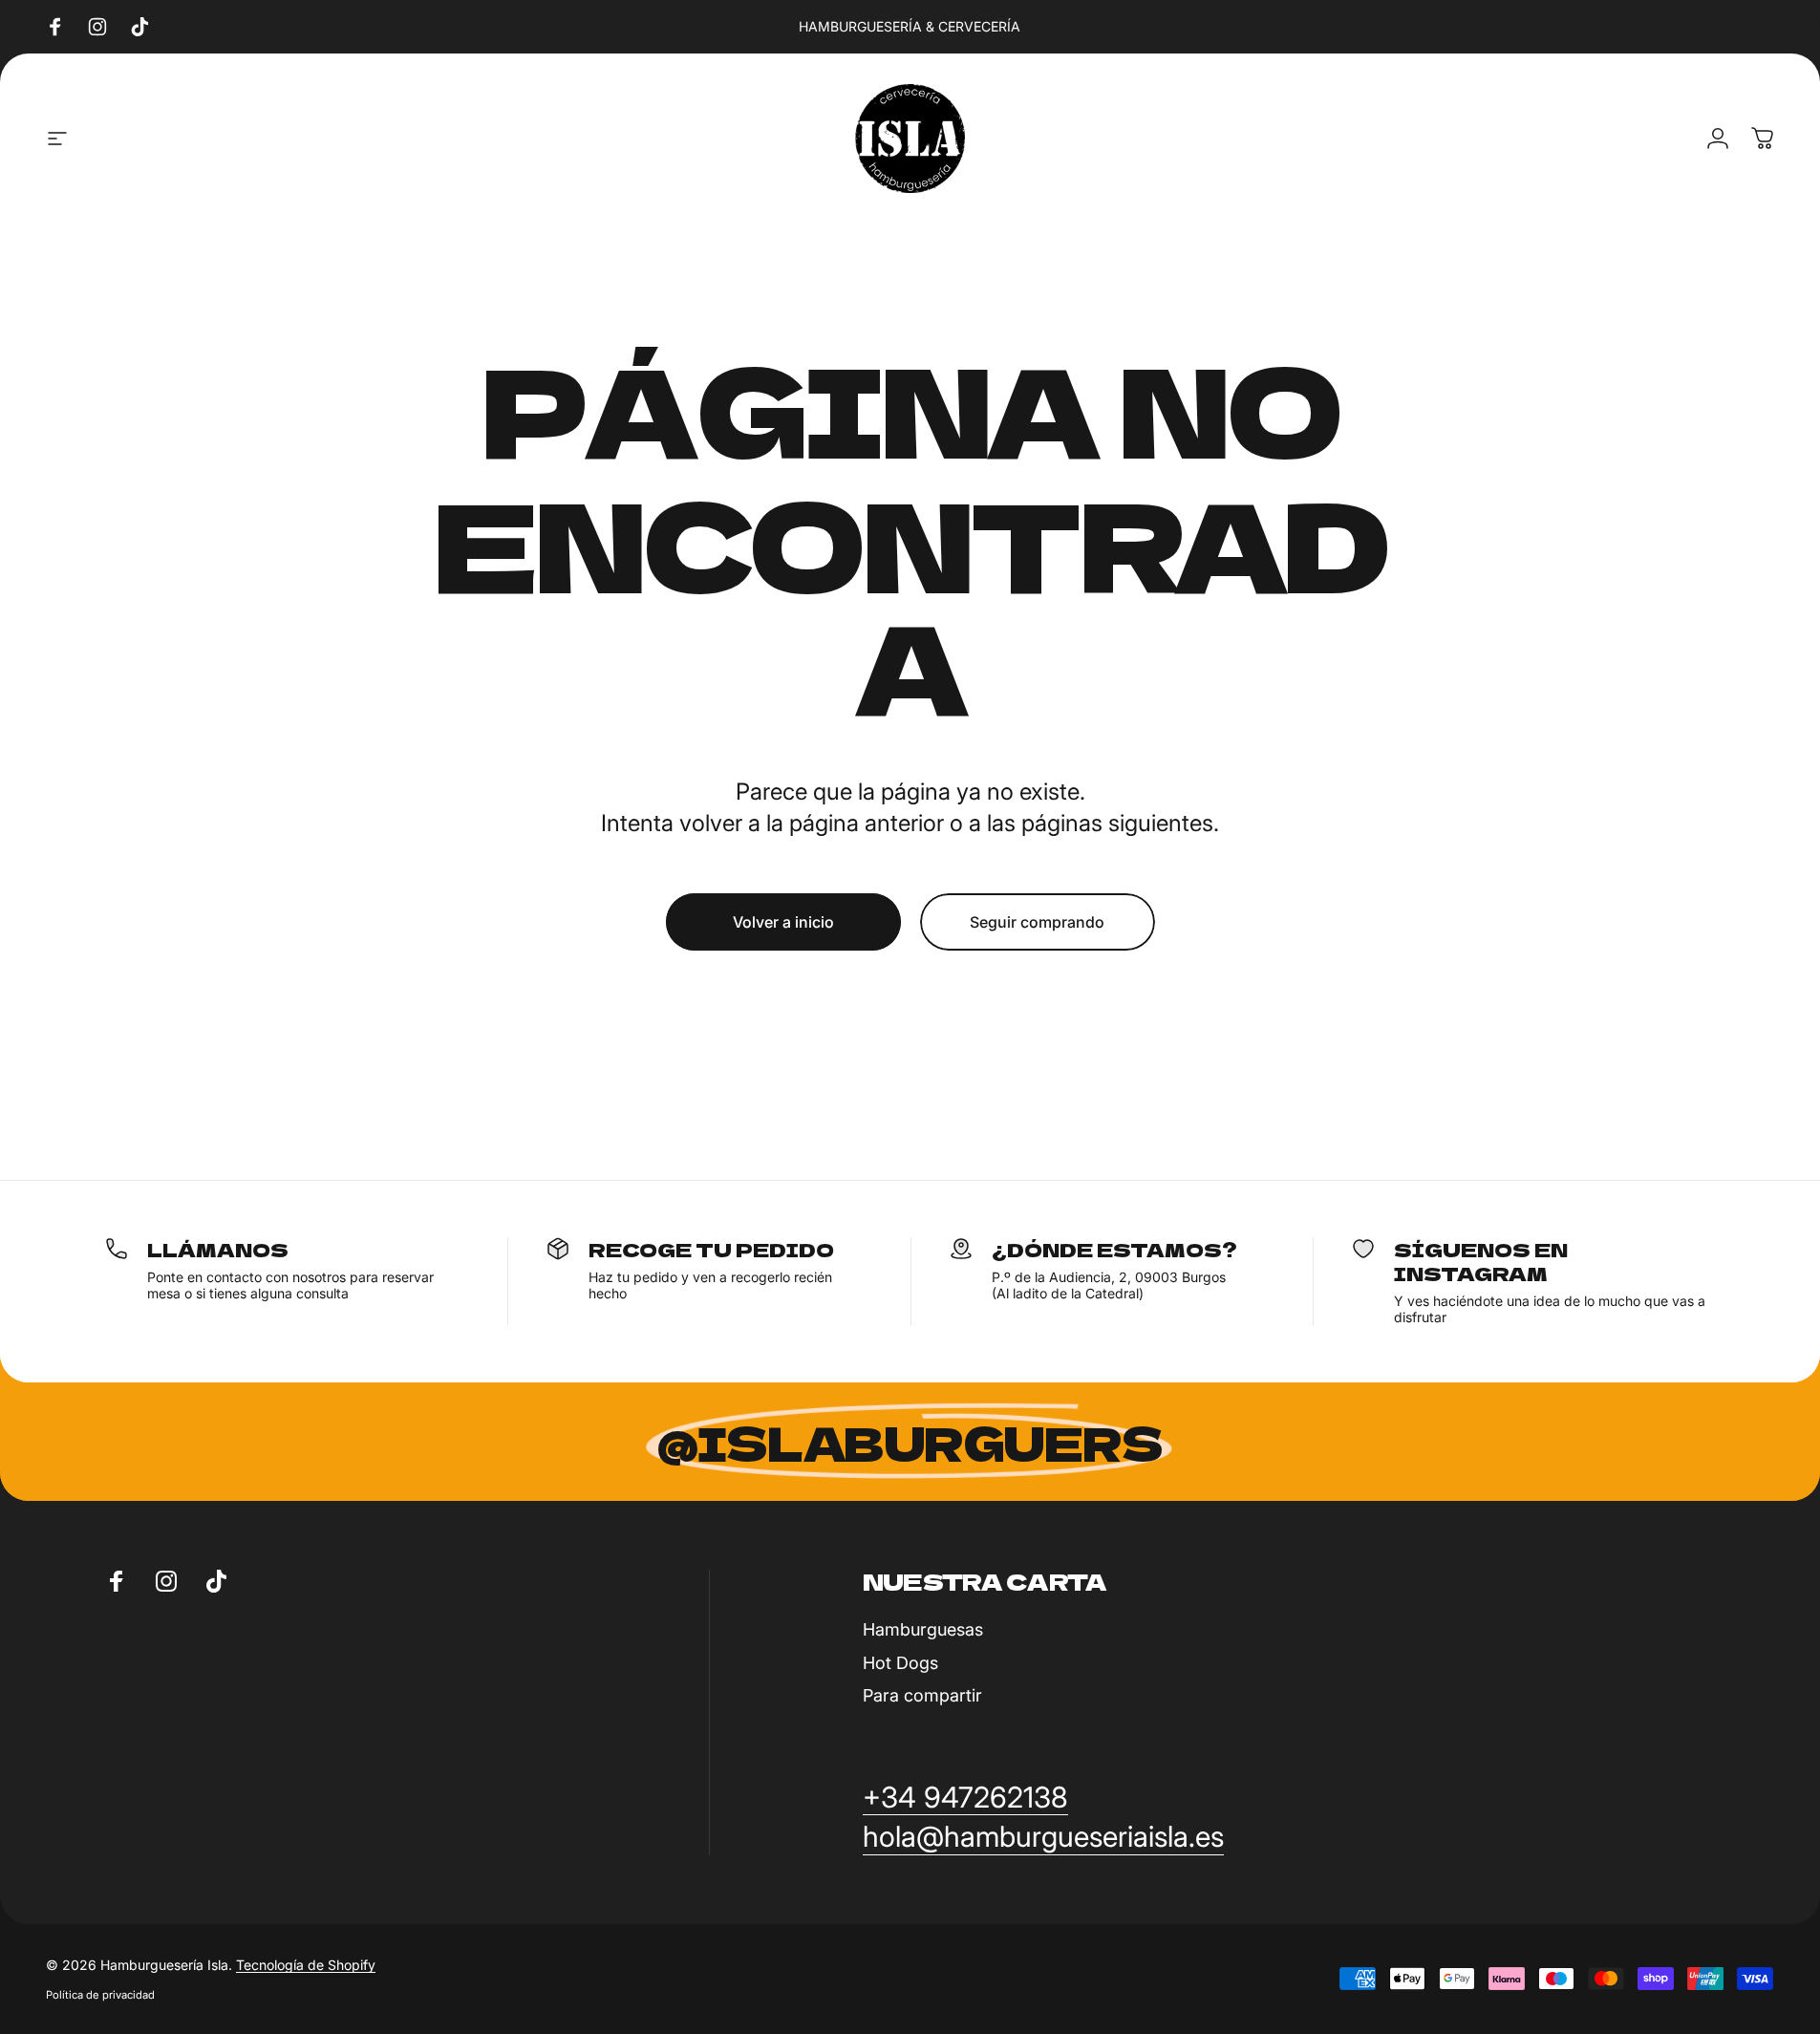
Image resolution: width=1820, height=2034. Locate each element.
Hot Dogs (900, 1663)
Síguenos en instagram (1481, 1261)
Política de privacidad (100, 1995)
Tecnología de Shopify (306, 1965)
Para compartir (922, 1695)
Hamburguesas (923, 1629)
